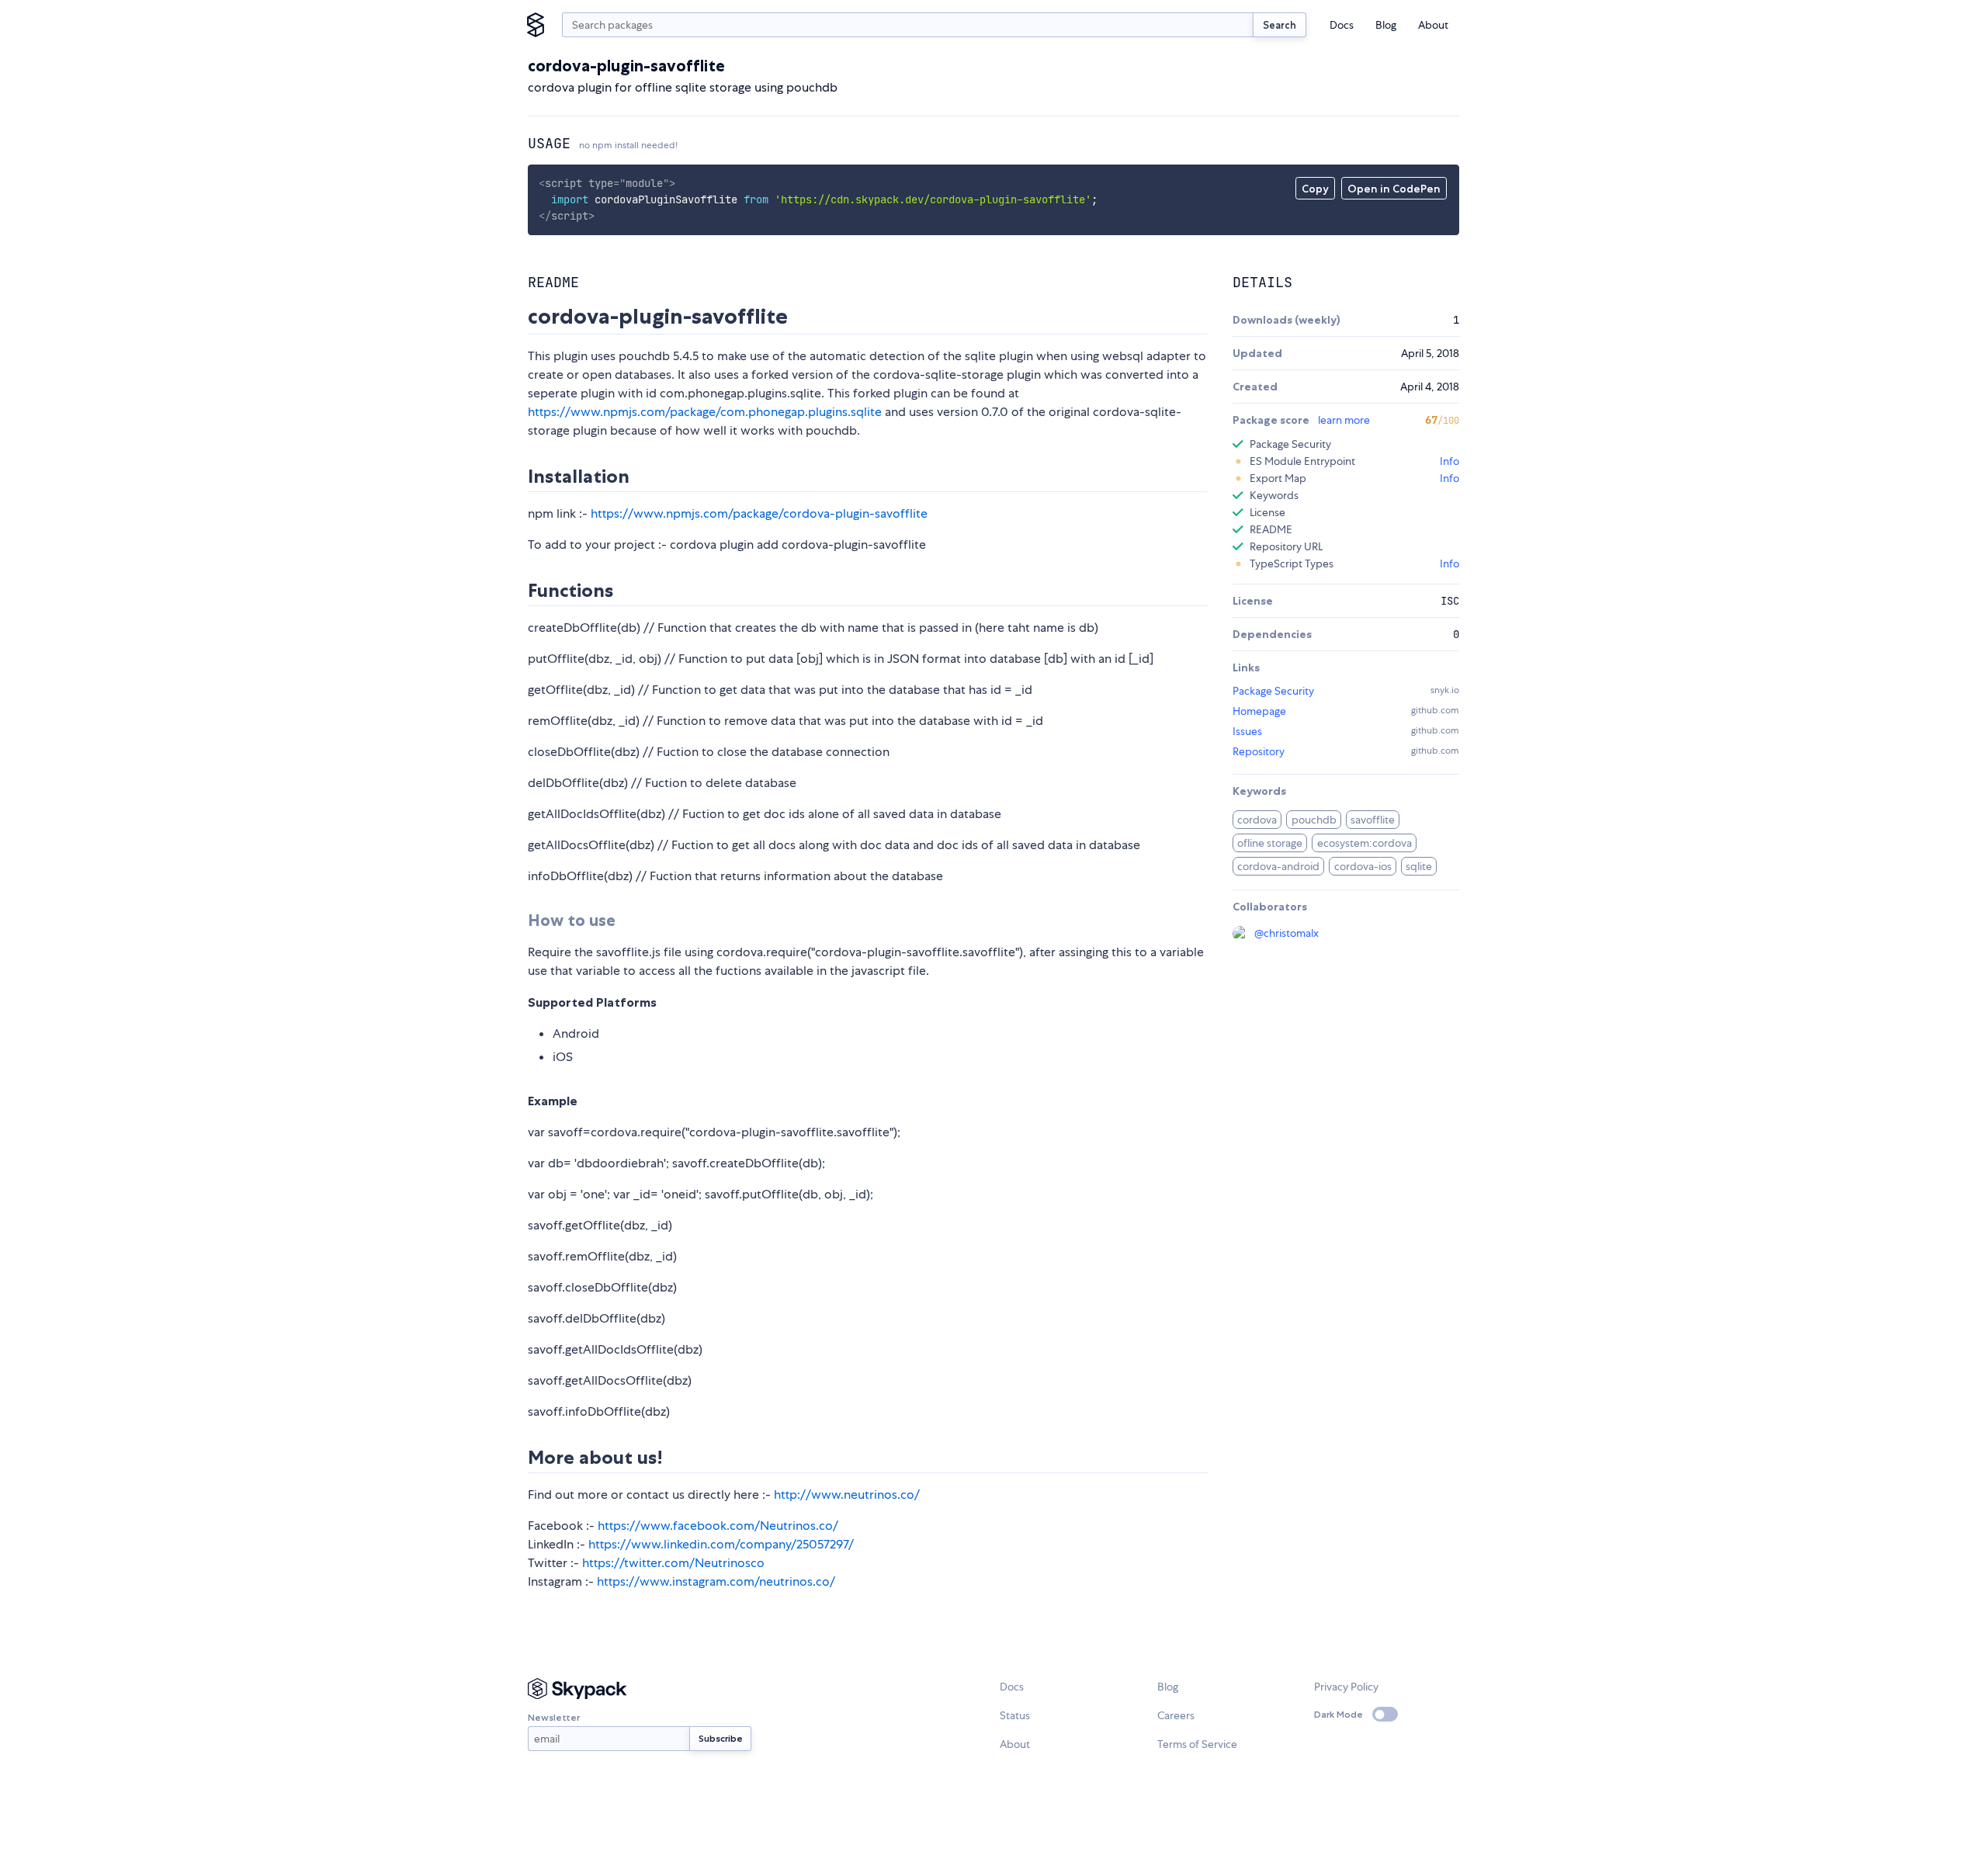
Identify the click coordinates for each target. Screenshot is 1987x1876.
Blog (1386, 25)
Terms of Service (1197, 1744)
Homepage (1259, 711)
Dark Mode (1339, 1714)
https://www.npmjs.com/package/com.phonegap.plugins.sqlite (705, 412)
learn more (1344, 420)
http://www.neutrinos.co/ (847, 1495)
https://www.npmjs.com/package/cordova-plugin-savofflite (759, 513)
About (1433, 25)
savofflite (1373, 820)
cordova (1257, 820)
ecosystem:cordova (1365, 843)
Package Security (1273, 691)
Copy (1315, 189)
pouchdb (1314, 820)
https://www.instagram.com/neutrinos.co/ (716, 1581)
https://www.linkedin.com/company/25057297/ (721, 1544)
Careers (1176, 1715)
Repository (1259, 751)
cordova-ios (1363, 866)
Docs (1342, 25)
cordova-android (1278, 866)
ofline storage (1270, 843)
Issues (1247, 731)
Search (1280, 25)
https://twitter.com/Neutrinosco (673, 1563)
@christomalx (1287, 933)
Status (1015, 1715)
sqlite (1419, 866)
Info (1450, 461)
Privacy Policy (1346, 1687)
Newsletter (554, 1717)
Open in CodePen (1394, 189)
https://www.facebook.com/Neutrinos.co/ (718, 1526)
